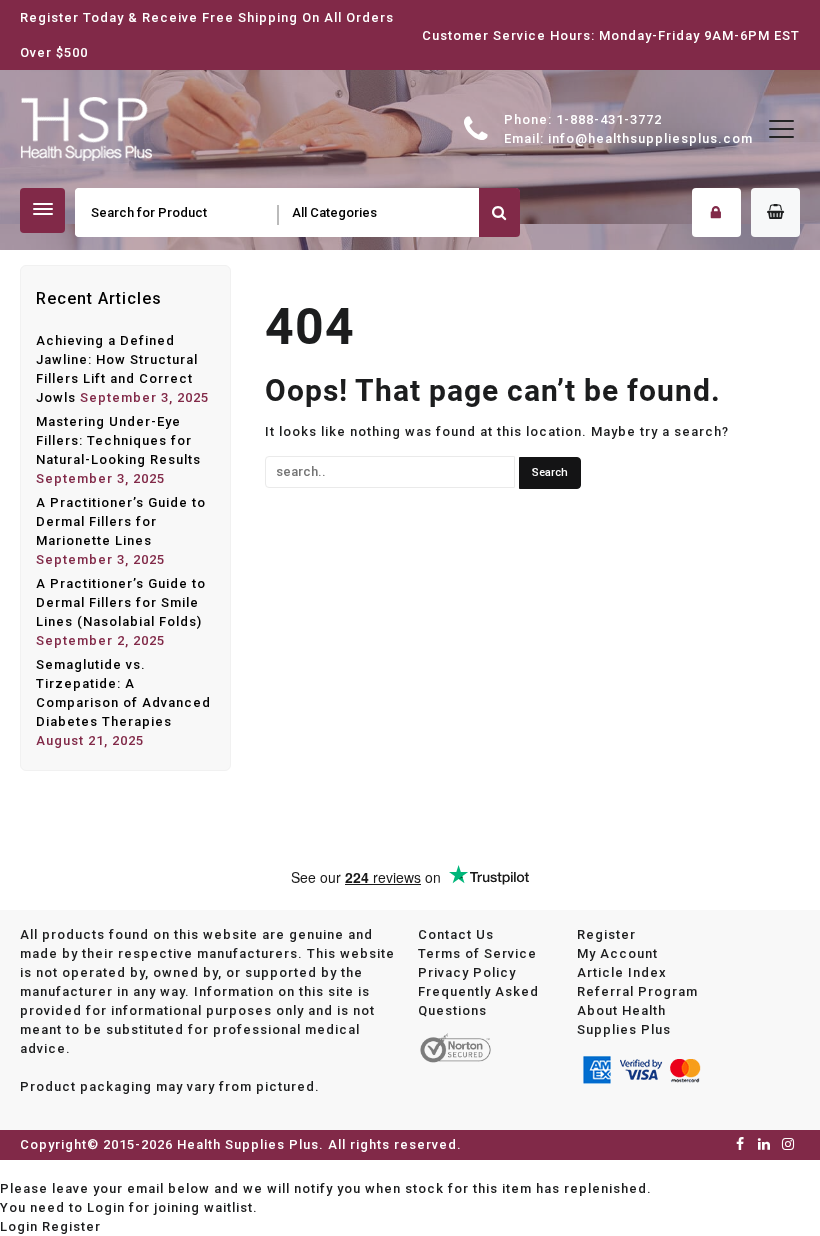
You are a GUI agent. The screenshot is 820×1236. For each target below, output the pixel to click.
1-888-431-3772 (609, 119)
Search (499, 212)
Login (19, 1226)
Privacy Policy (467, 972)
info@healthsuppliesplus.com (650, 138)
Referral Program (637, 991)
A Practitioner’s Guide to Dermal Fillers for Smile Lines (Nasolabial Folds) (121, 602)
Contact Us (456, 934)
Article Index (622, 972)
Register (606, 934)
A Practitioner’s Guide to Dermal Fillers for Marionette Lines (121, 521)
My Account (617, 953)
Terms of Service (477, 953)
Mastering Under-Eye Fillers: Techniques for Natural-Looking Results (118, 440)
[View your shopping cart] (775, 212)
